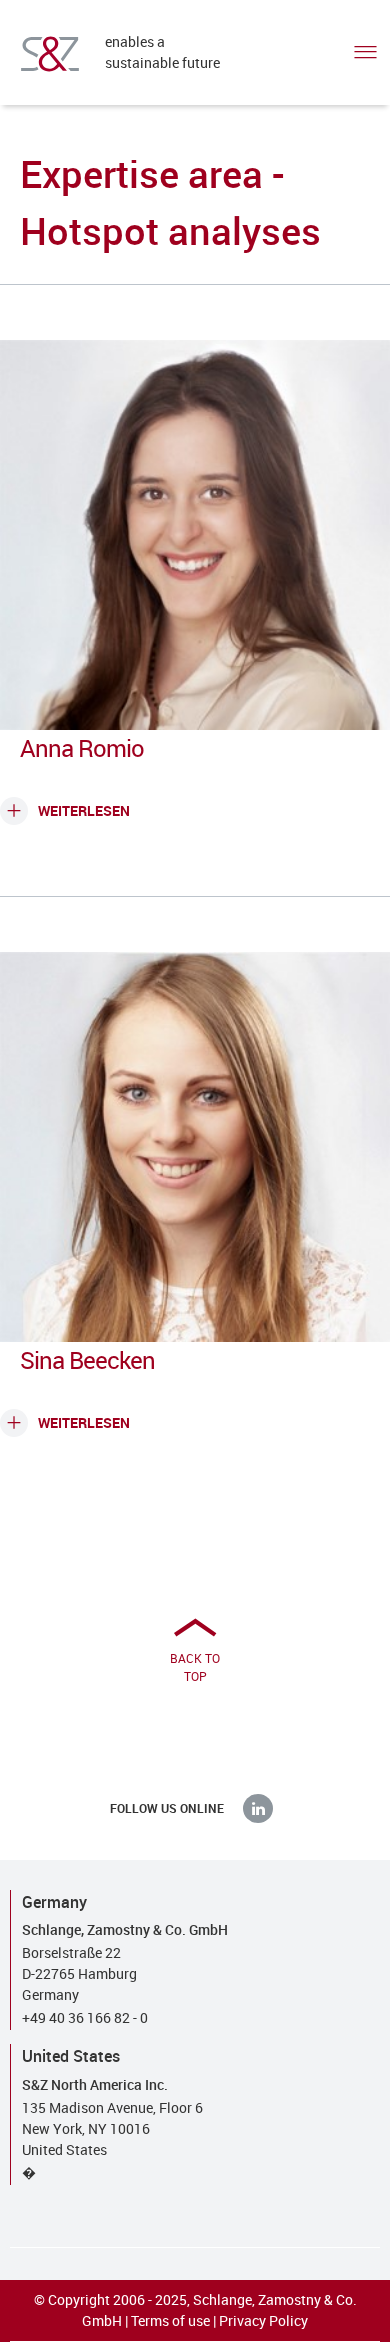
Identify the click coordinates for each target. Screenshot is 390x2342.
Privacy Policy (263, 2320)
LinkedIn (258, 1808)
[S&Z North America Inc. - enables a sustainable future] (50, 54)
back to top (195, 1667)
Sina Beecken (87, 1360)
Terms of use (170, 2320)
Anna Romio (82, 748)
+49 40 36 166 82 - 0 (85, 2017)
